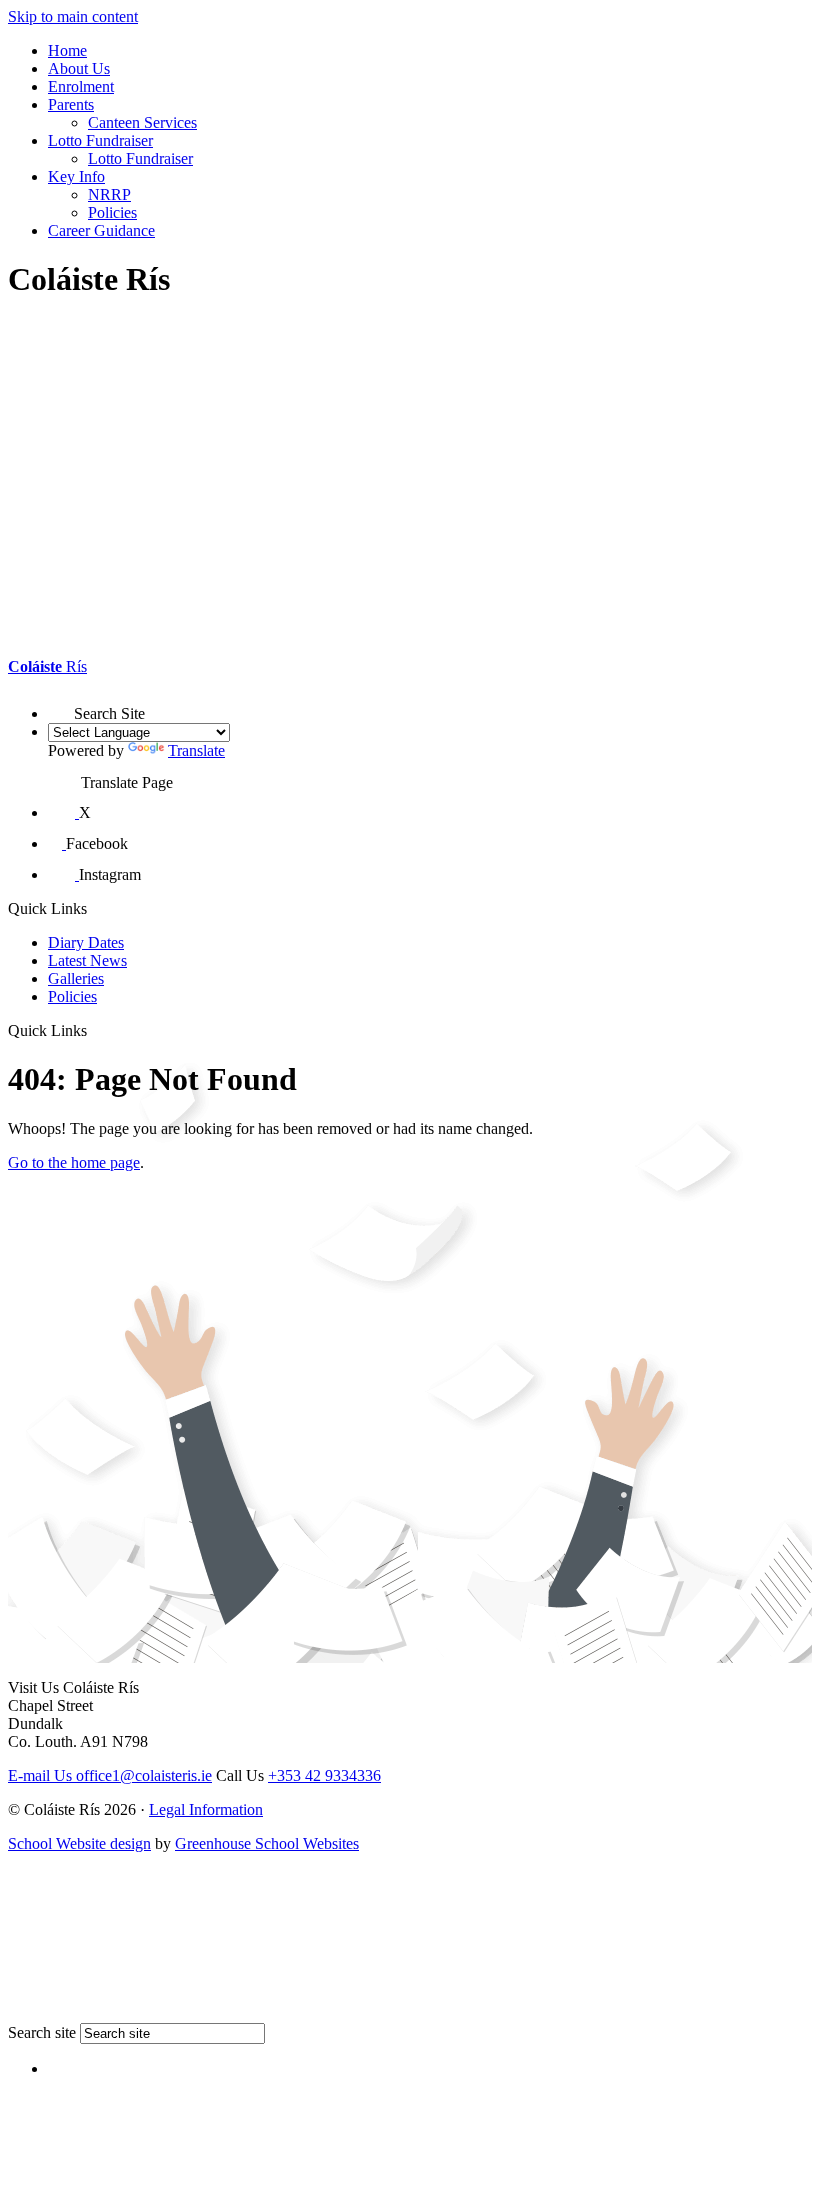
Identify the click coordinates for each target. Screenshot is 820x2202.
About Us (79, 68)
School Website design (79, 1843)
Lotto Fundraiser (100, 140)
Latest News (87, 960)
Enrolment (81, 86)
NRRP (109, 194)
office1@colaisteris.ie (110, 1775)
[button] (61, 705)
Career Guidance (101, 230)
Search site (42, 2032)
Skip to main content (73, 16)
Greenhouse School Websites (267, 1843)
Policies (112, 212)
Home (67, 50)
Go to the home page (74, 1162)
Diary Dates (86, 942)
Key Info (76, 176)
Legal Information (206, 1809)
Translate (196, 750)
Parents (71, 104)
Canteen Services (142, 122)
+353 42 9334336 (324, 1775)
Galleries (76, 978)
